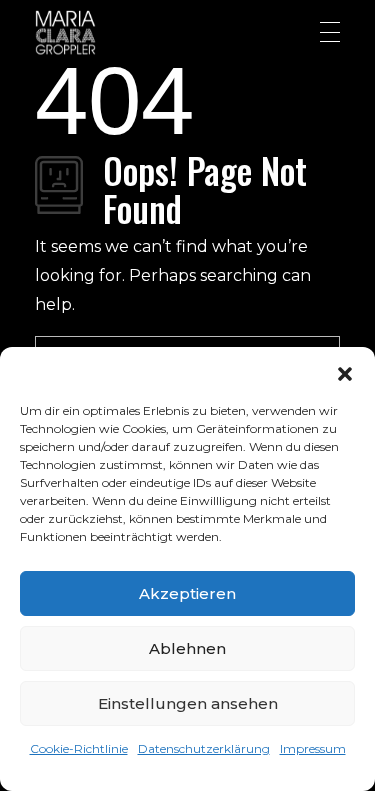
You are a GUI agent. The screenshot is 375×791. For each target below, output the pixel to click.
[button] (345, 372)
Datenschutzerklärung (204, 748)
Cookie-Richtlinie (79, 748)
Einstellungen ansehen (188, 703)
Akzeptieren (187, 593)
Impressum (313, 748)
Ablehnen (187, 648)
